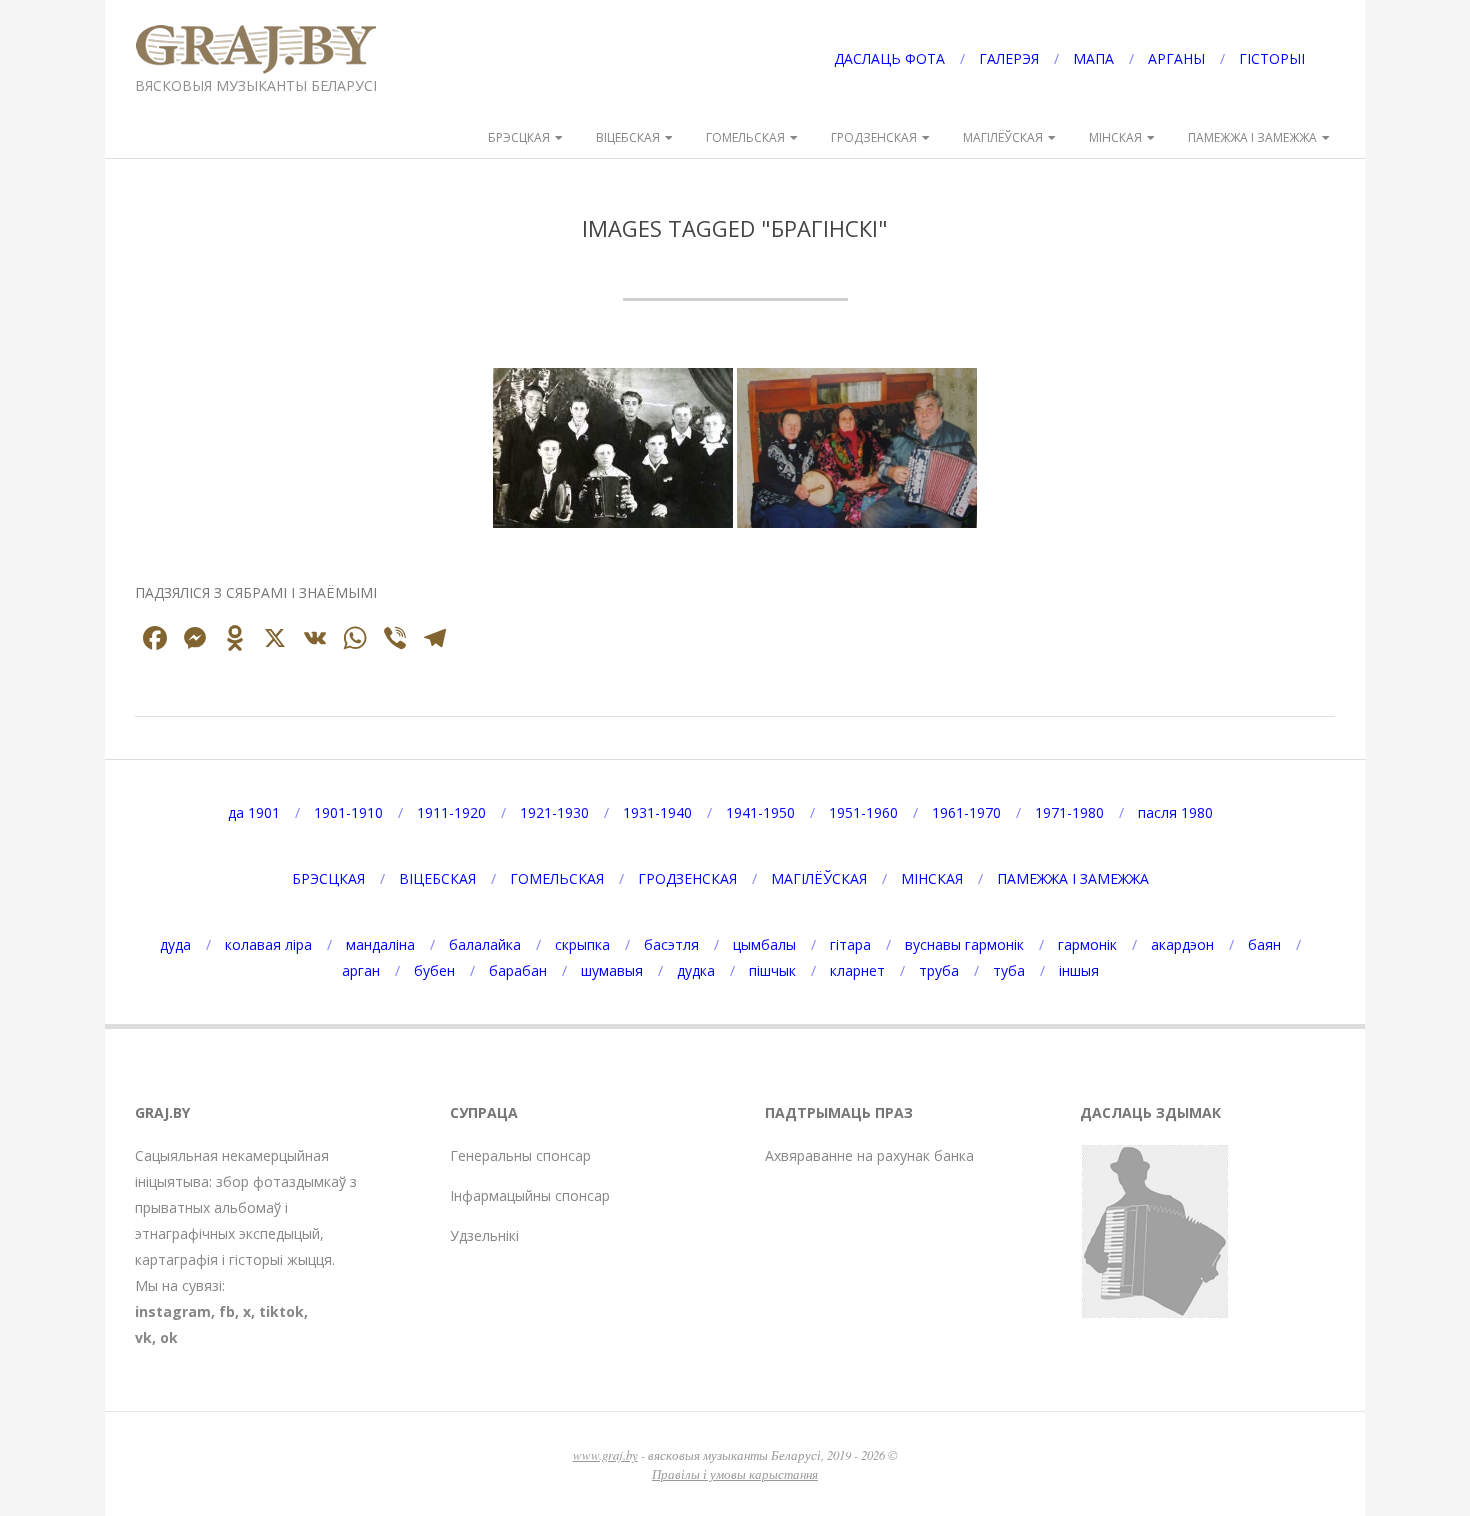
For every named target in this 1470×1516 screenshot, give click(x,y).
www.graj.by (605, 1454)
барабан (518, 970)
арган (361, 970)
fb (227, 1311)
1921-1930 (554, 812)
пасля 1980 (1175, 812)
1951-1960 (863, 812)
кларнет (857, 970)
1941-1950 (760, 812)
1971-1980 (1069, 812)
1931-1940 (657, 812)
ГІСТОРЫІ (1272, 58)
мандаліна (380, 944)
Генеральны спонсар (520, 1155)
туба (1009, 970)
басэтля (671, 944)
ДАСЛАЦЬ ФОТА (889, 58)
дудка (696, 970)
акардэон (1182, 944)
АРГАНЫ (1176, 58)
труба (939, 970)
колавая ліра (268, 944)
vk (143, 1337)
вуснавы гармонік (964, 944)
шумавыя (612, 970)
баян (1264, 944)
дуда (175, 944)
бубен (434, 970)
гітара (850, 944)
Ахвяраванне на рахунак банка (869, 1155)
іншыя (1079, 970)
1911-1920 (451, 812)
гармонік (1087, 944)
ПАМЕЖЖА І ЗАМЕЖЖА (1252, 137)
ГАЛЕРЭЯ (1009, 58)
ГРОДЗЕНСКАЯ (874, 137)
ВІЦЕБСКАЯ (628, 137)
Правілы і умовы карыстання (735, 1473)
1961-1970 (966, 812)
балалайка (485, 944)
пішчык (772, 970)
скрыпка (582, 944)
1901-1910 (348, 812)
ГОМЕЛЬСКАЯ (745, 137)
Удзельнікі (484, 1235)
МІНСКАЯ (1115, 137)
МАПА (1093, 58)
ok (169, 1337)
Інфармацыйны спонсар (530, 1195)
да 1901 (254, 812)
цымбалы (764, 944)
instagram (173, 1311)
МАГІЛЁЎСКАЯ (1003, 137)
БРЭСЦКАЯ (519, 137)
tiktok (281, 1311)
